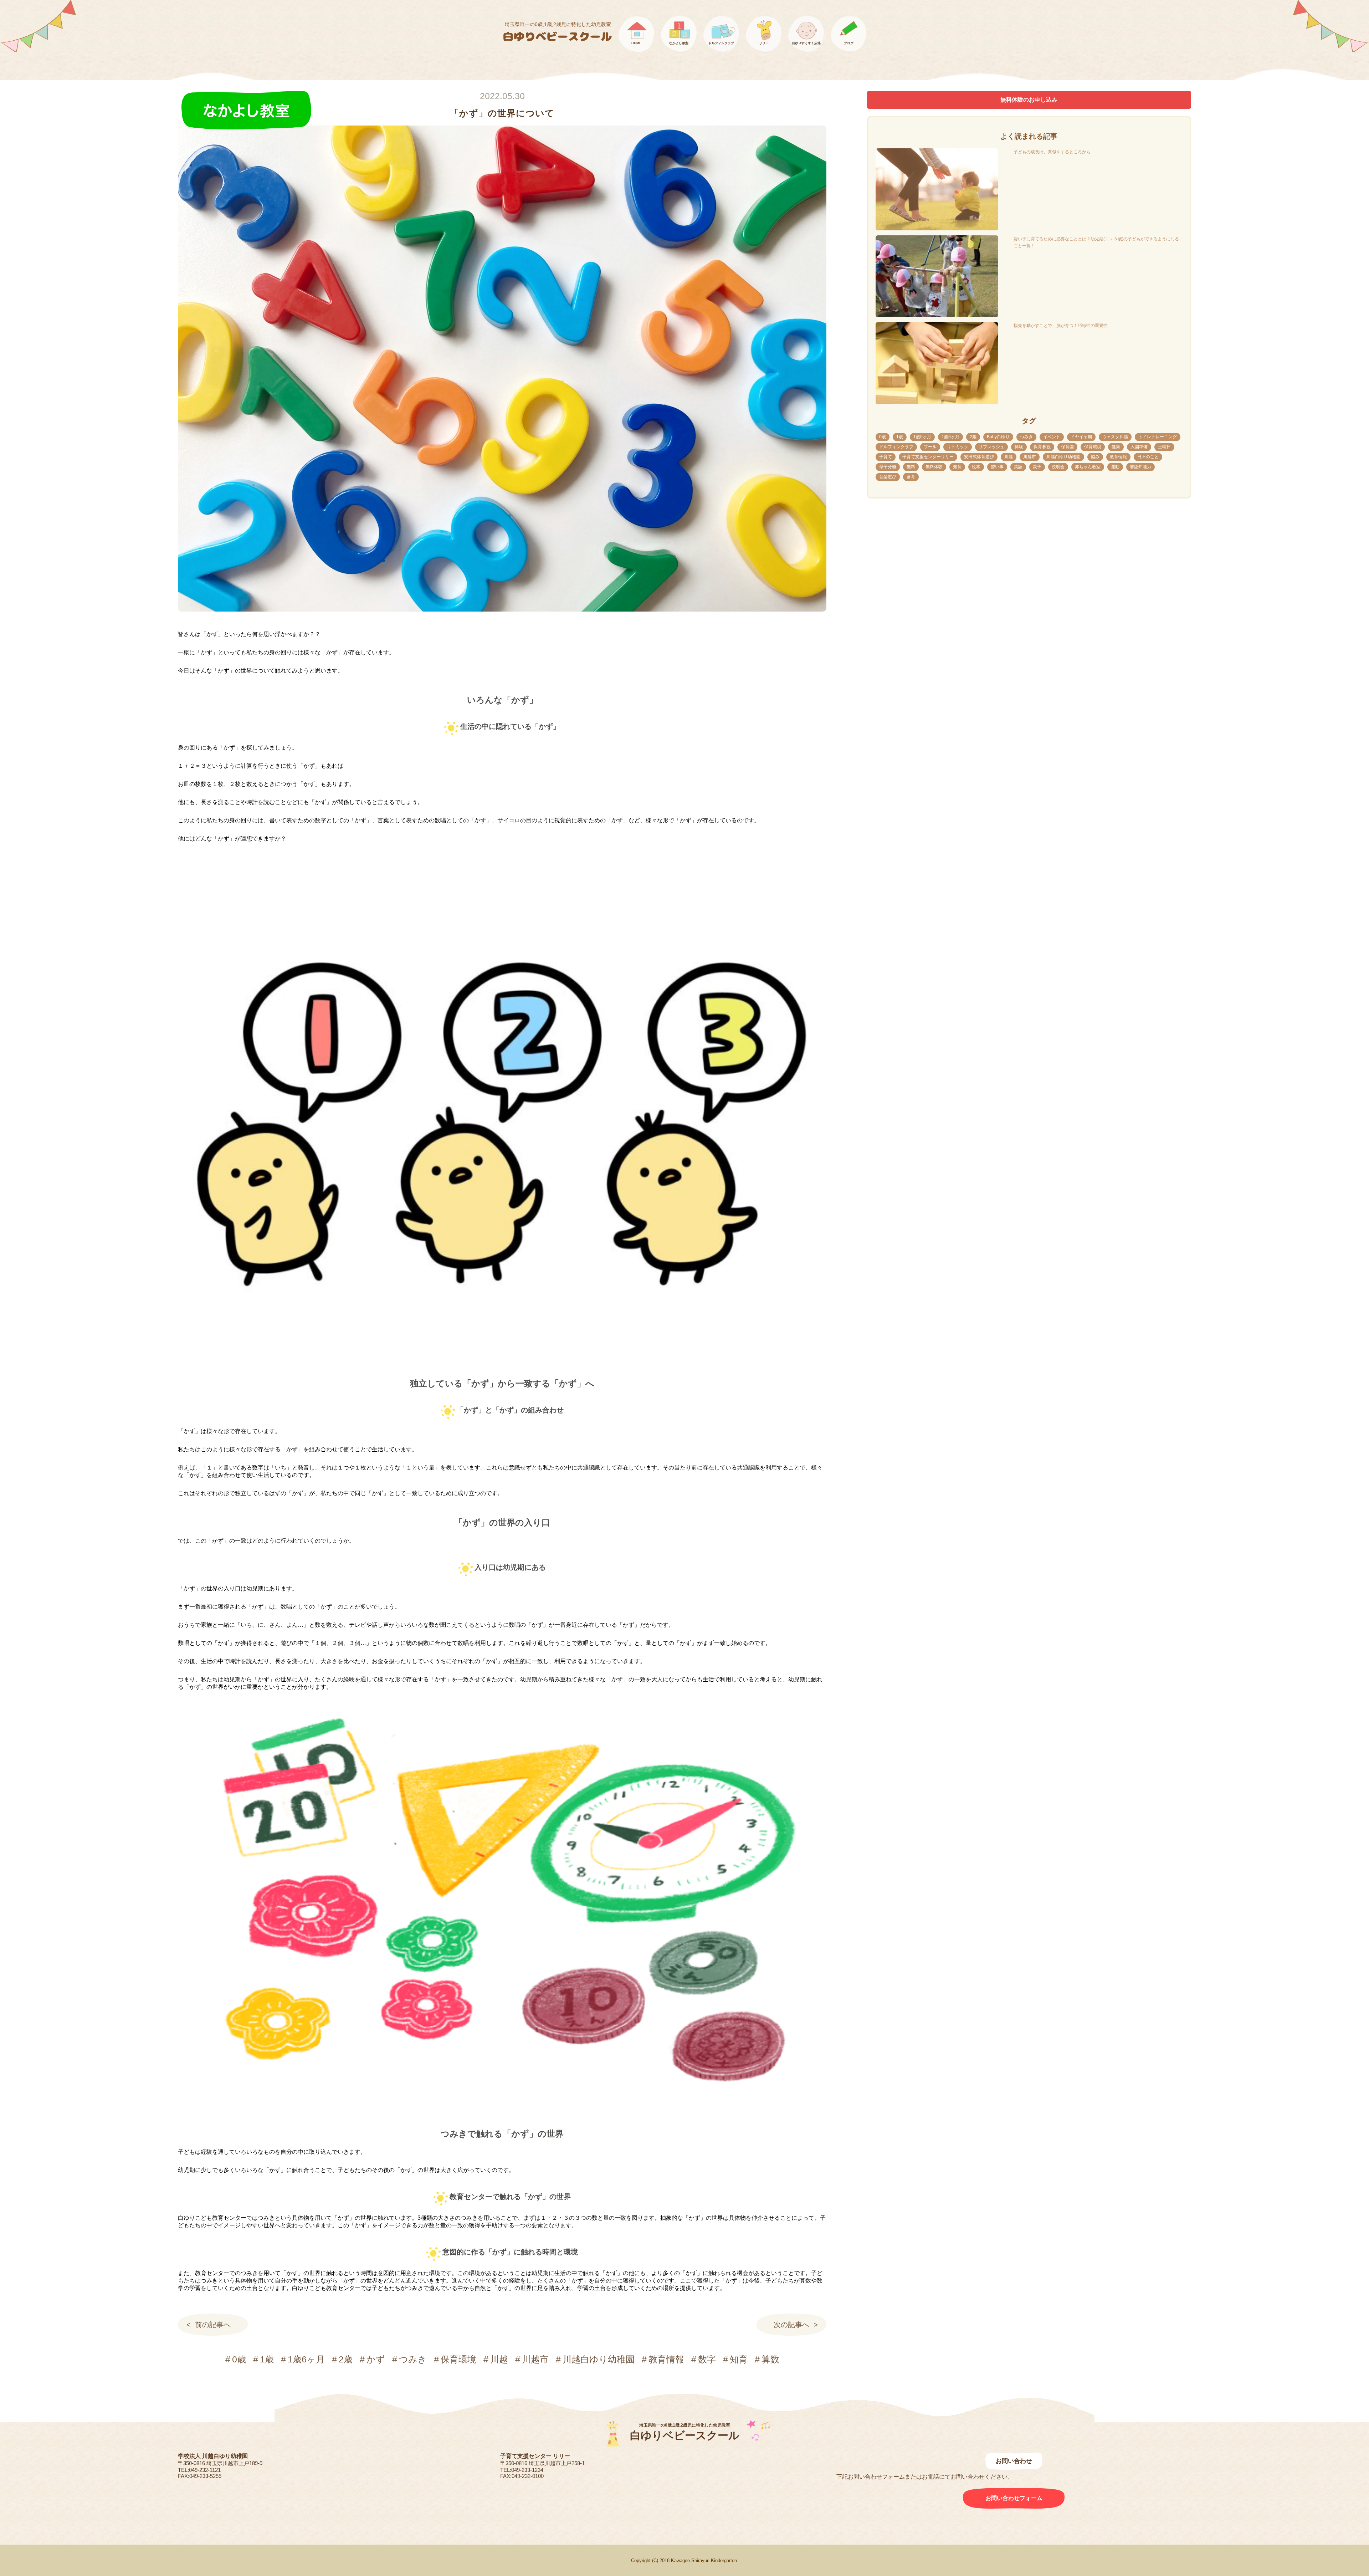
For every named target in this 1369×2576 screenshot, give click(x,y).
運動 (1115, 467)
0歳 (239, 2359)
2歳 (346, 2359)
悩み (1095, 457)
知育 (739, 2359)
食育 (911, 477)
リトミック (958, 447)
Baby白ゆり (998, 437)
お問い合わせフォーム (1014, 2498)
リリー (764, 43)
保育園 (1067, 447)
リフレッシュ (991, 447)
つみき (413, 2359)
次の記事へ (791, 2325)
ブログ (849, 43)
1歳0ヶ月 (922, 437)
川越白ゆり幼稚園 (599, 2359)
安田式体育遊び (979, 457)
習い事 (997, 467)
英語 (1018, 467)
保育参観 (1042, 447)
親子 (1037, 467)
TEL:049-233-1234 (522, 2470)
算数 (770, 2359)
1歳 (267, 2359)
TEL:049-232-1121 (199, 2470)
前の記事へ (213, 2325)
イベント (1052, 437)
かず (376, 2359)
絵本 (976, 467)
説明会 (1058, 467)
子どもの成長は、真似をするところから (1052, 152)
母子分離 (888, 467)
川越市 (535, 2359)
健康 (1116, 447)
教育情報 (666, 2359)
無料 (911, 467)
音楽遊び (888, 477)
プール (930, 447)
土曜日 (1164, 447)
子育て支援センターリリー (928, 457)
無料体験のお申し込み (1029, 100)
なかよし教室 (679, 43)
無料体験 (934, 467)
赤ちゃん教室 (1088, 467)
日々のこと (1148, 457)
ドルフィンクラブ (721, 43)
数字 (707, 2359)
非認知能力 (1140, 467)
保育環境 (458, 2359)
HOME (636, 43)
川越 (499, 2359)
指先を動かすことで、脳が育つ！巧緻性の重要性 (1061, 326)
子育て (886, 457)
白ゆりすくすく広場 (806, 43)
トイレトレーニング (1158, 437)
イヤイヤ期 (1081, 437)
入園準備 (1139, 447)
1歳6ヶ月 (306, 2359)
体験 (1019, 447)
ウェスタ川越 (1115, 437)
